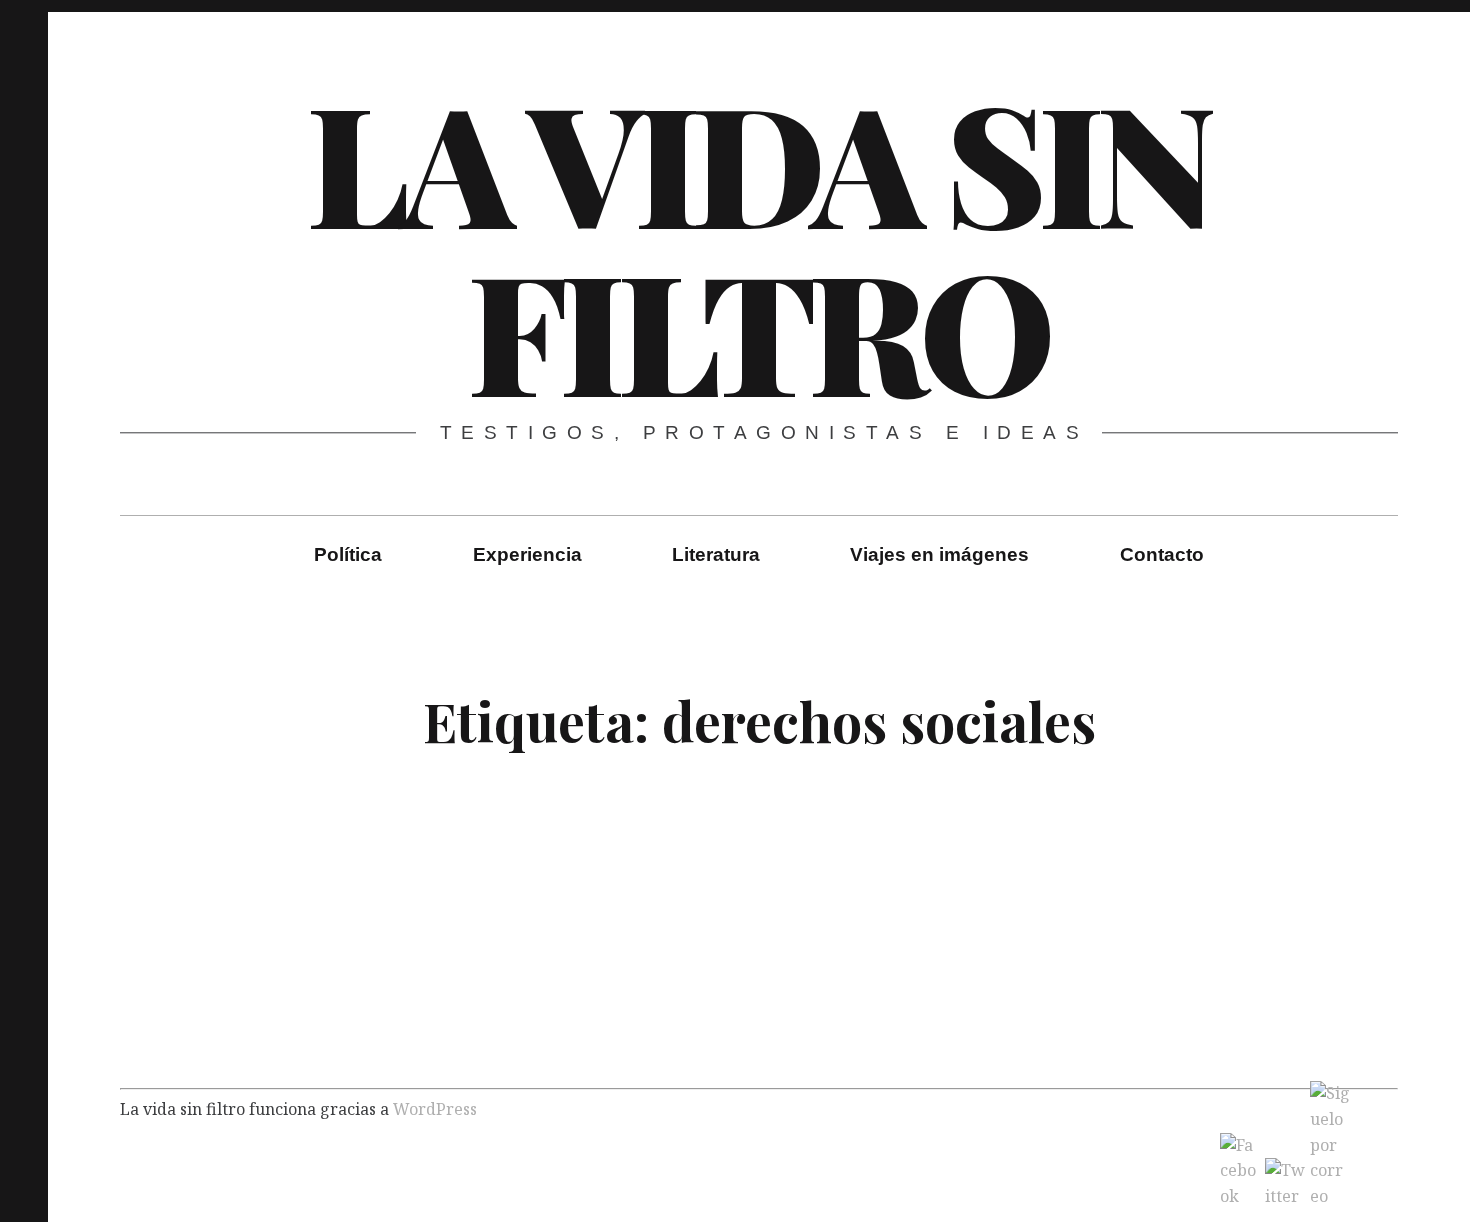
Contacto (1162, 554)
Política (348, 554)
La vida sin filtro (757, 244)
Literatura (716, 554)
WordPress (435, 1109)
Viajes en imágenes (939, 554)
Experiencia (527, 554)
